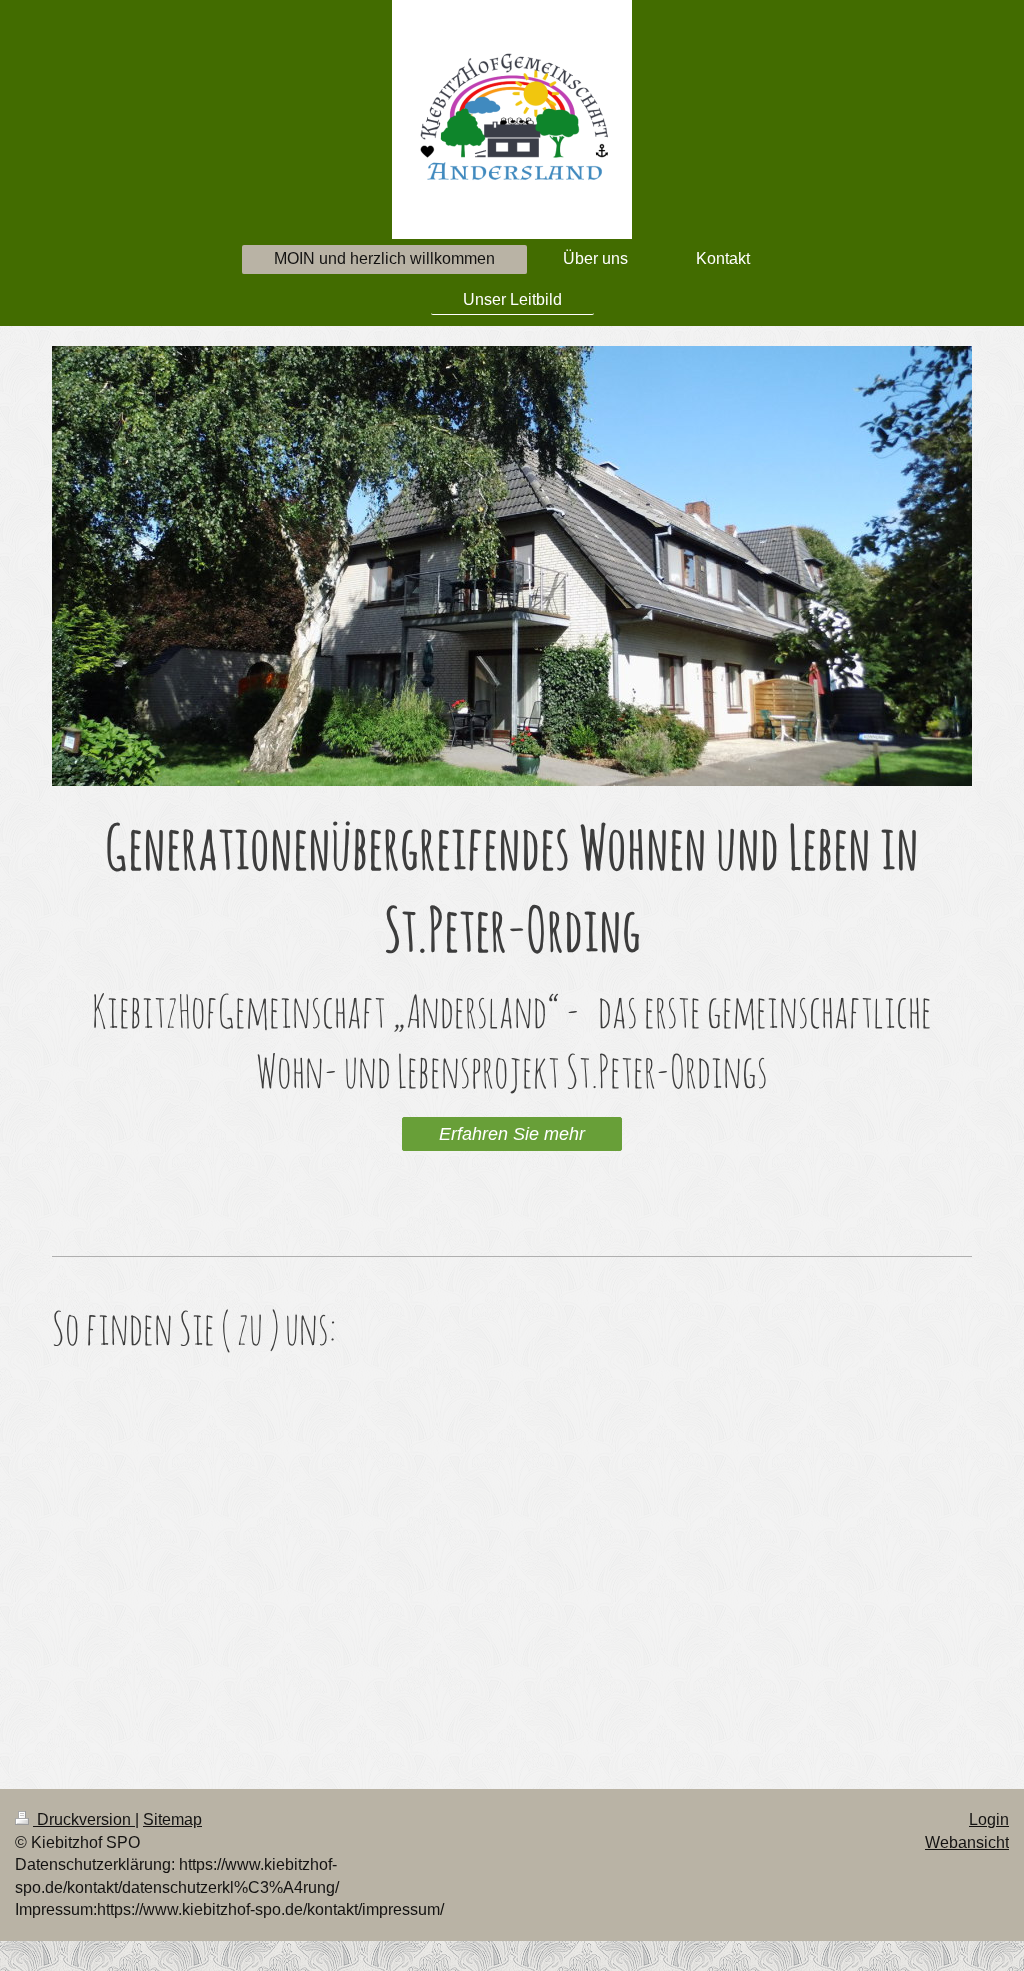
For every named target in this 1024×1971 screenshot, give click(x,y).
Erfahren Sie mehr (512, 1134)
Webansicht (967, 1842)
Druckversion (84, 1819)
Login (989, 1819)
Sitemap (172, 1819)
